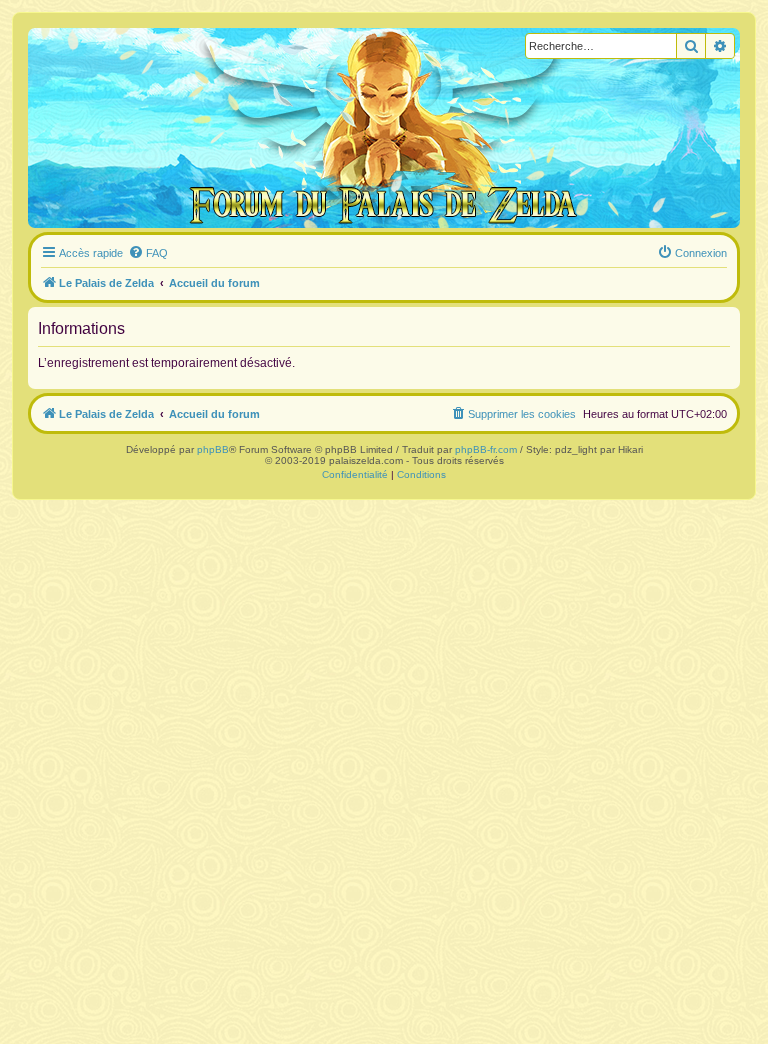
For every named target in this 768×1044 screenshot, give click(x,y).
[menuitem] (148, 253)
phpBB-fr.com (486, 449)
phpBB (213, 449)
